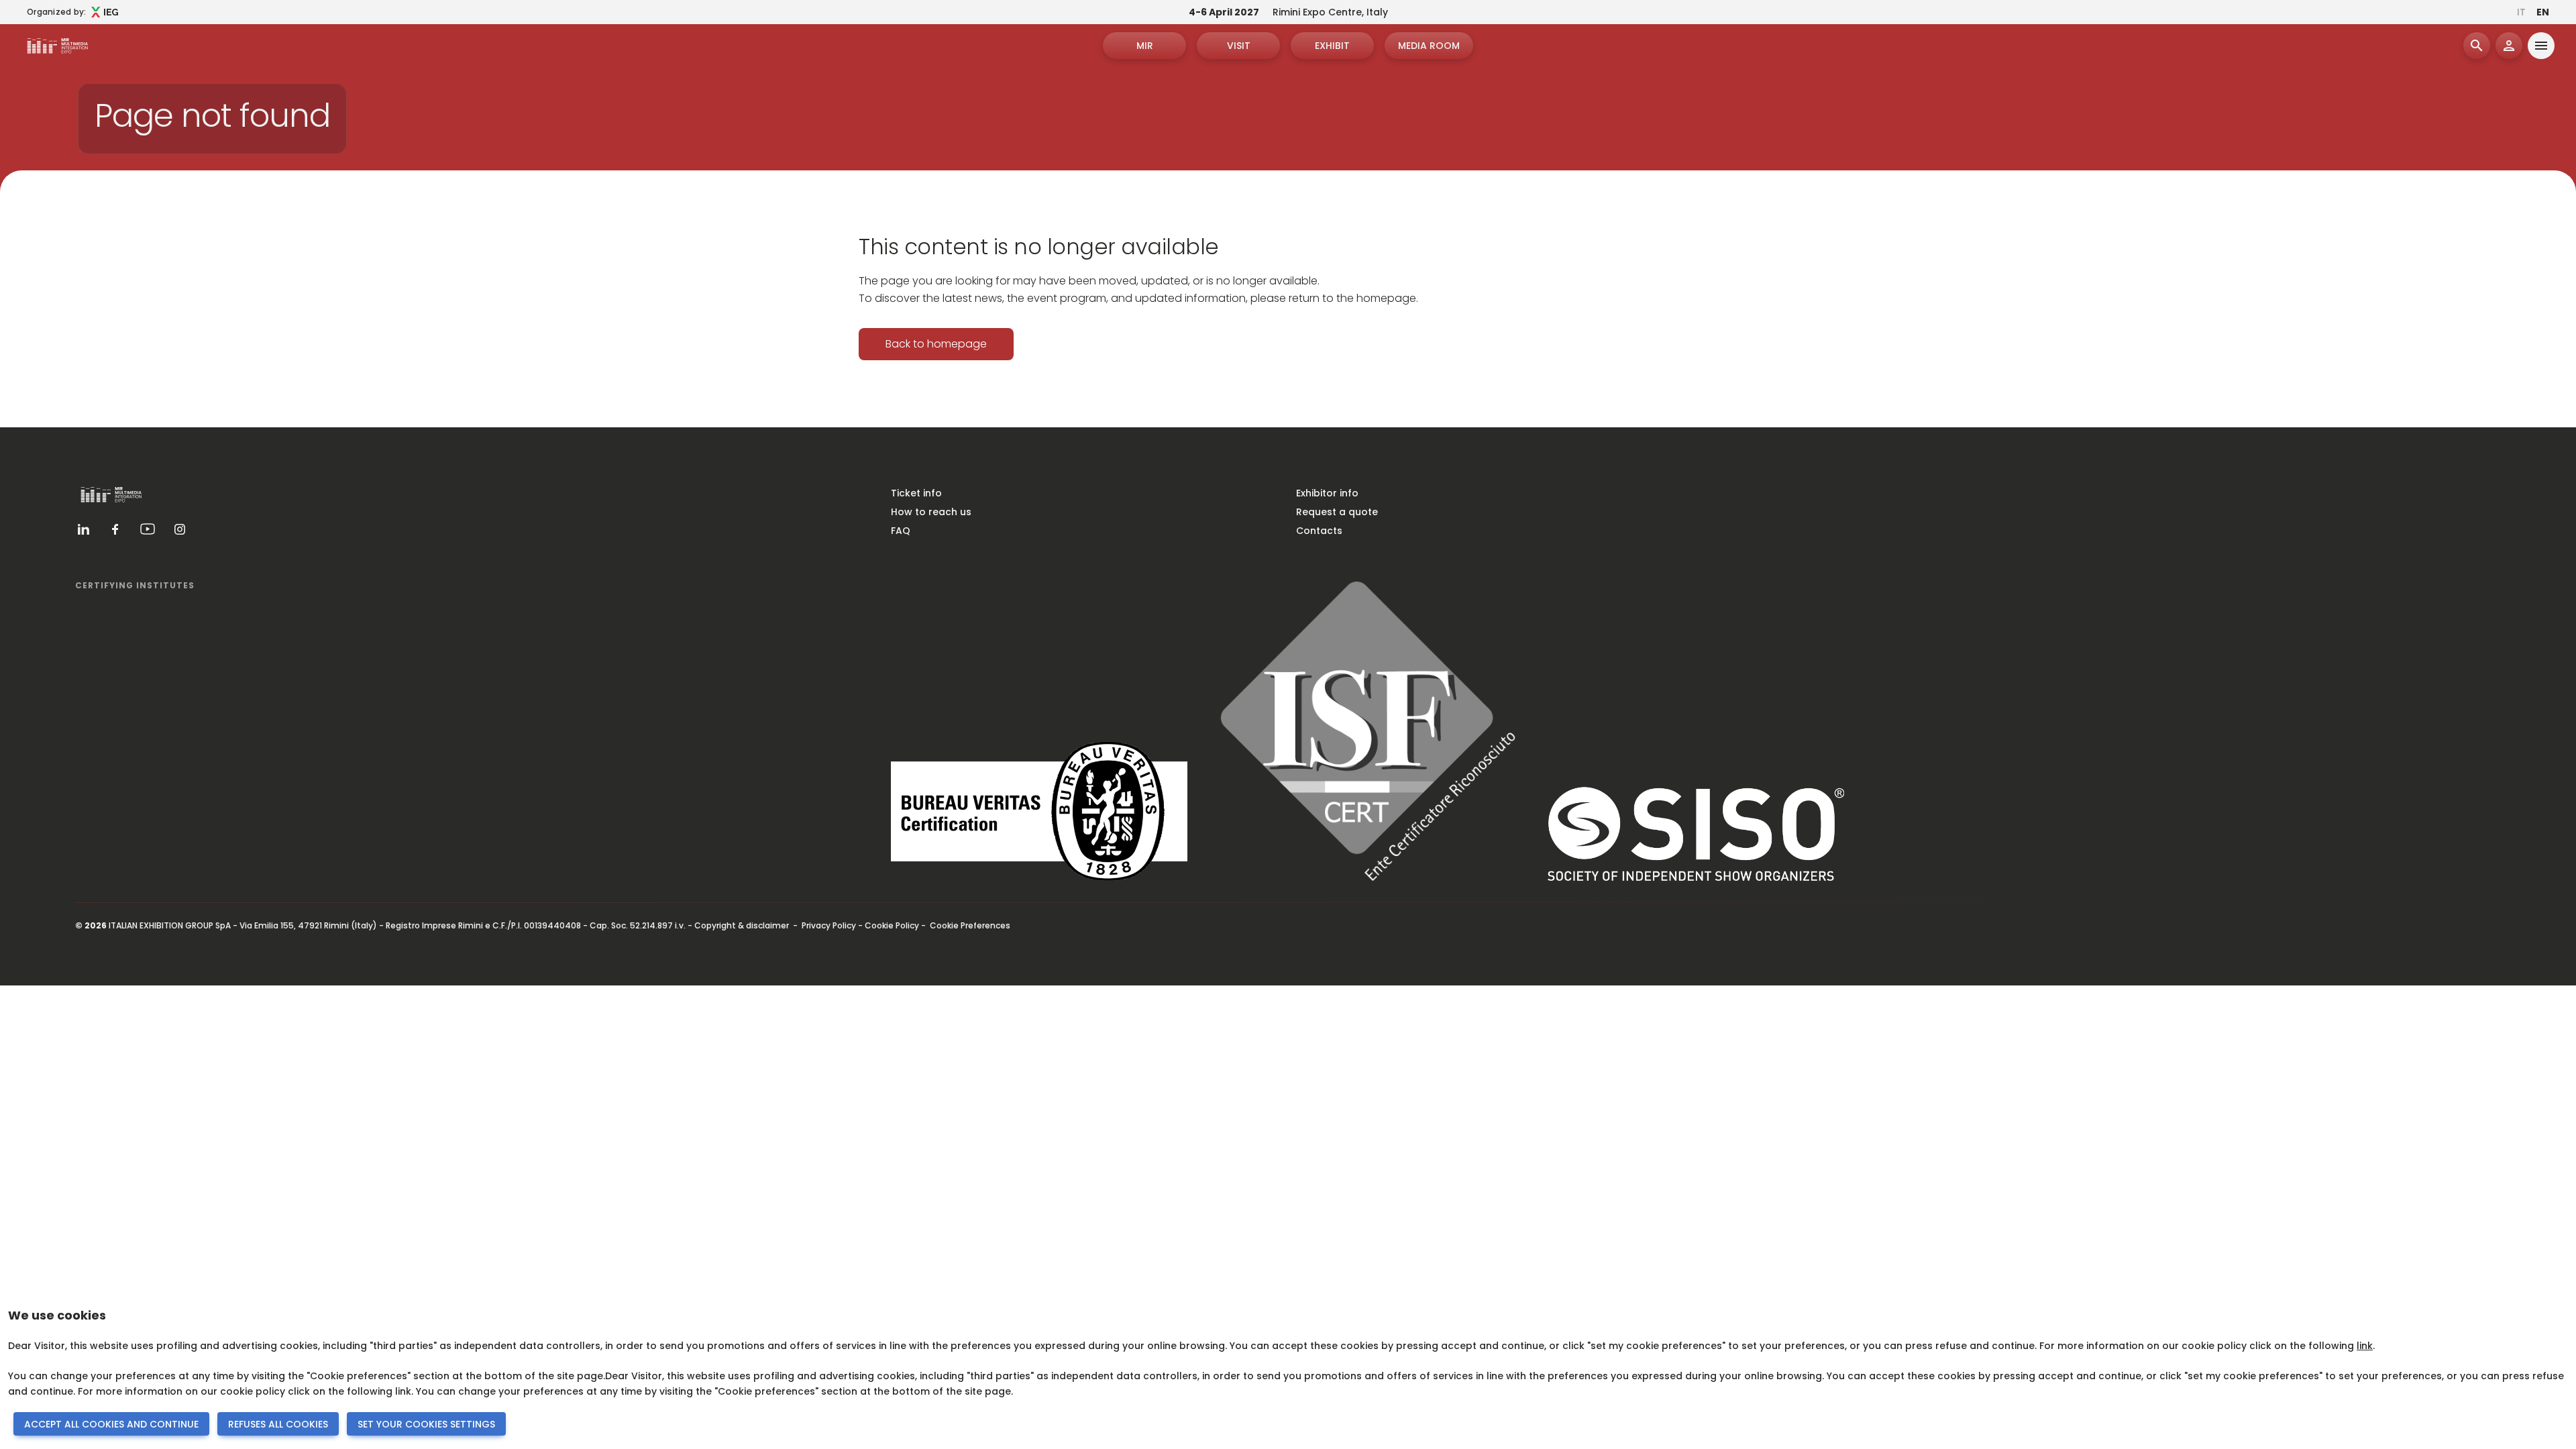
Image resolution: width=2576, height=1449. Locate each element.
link (2365, 1346)
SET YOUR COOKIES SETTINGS (426, 1424)
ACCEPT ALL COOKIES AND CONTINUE (111, 1424)
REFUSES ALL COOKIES (278, 1424)
